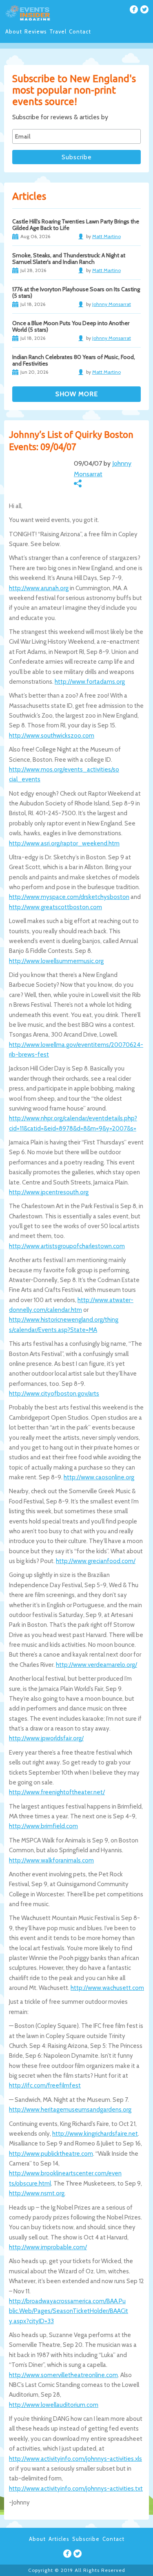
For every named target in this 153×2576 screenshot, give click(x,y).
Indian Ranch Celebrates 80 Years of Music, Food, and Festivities (74, 360)
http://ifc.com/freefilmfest (45, 2085)
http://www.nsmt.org (37, 2193)
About (14, 31)
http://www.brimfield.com (43, 1826)
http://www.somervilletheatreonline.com (63, 2375)
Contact (80, 31)
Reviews (36, 31)
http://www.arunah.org (39, 588)
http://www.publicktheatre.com (51, 2154)
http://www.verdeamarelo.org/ (96, 1665)
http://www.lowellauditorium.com (54, 2405)
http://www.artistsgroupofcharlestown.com (67, 1246)
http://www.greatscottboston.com (55, 907)
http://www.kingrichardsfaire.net (95, 2134)
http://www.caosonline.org (99, 1477)
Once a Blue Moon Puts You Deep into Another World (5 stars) (71, 326)
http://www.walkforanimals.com (51, 1860)
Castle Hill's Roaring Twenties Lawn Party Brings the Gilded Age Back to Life (76, 225)
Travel (58, 31)
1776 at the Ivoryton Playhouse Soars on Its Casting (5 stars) (76, 292)
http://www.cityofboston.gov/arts (54, 1394)
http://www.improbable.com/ (48, 2247)
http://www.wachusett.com (107, 1988)
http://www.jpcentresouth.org (49, 1192)
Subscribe (86, 2539)
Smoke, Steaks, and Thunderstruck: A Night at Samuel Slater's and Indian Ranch (69, 259)
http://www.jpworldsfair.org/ (46, 1738)
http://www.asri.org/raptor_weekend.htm (64, 843)
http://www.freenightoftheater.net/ (57, 1792)
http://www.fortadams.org (90, 682)
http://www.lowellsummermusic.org (56, 961)
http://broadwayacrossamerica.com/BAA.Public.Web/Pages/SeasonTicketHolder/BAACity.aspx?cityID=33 (69, 2311)
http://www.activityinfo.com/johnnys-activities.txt (76, 2489)
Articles (59, 2539)
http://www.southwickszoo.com (52, 736)
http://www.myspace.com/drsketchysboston (69, 897)
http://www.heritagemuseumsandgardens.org (70, 2110)
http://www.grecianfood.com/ (96, 1561)
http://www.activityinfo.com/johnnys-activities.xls (75, 2459)
